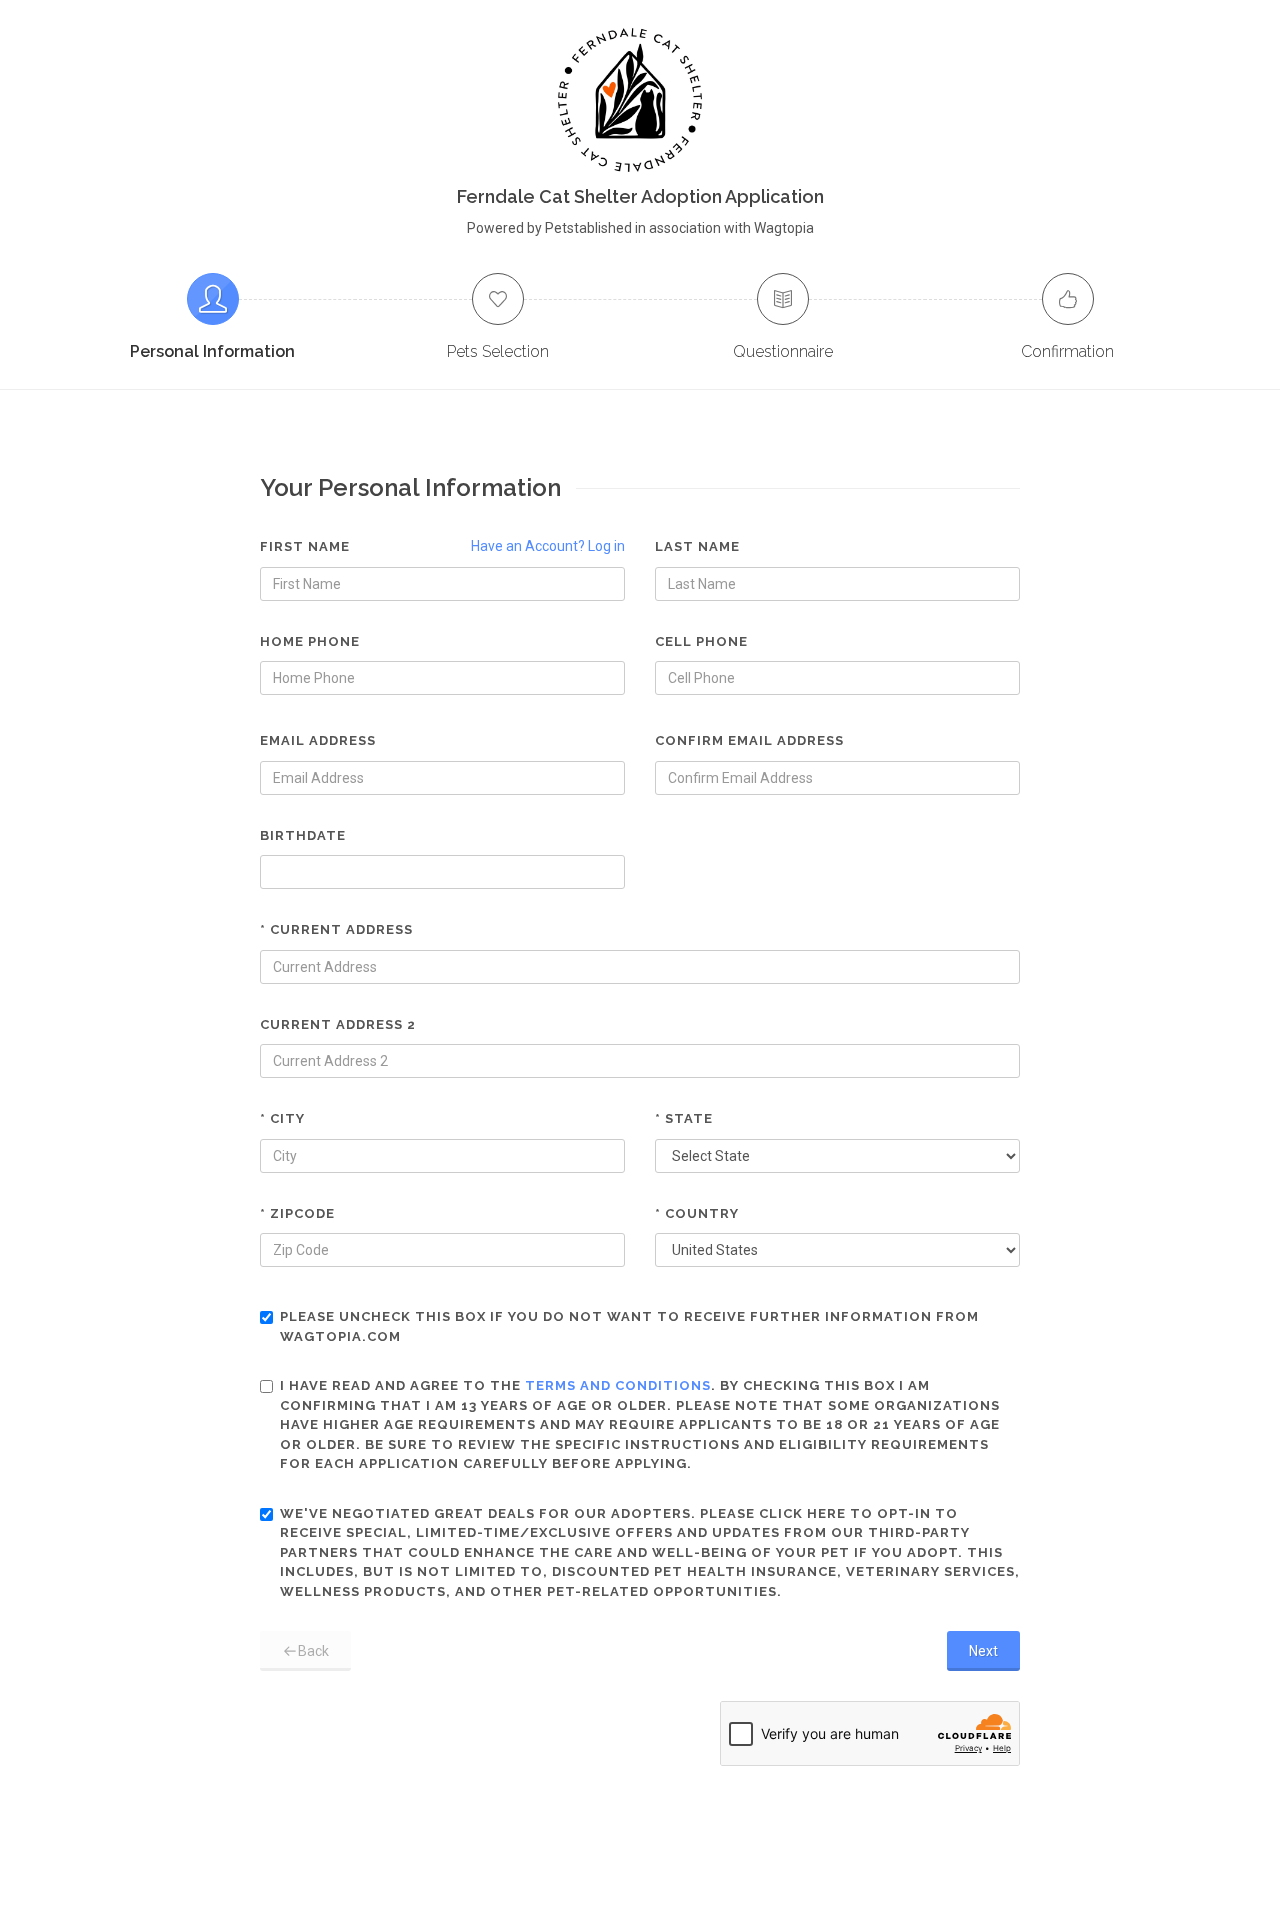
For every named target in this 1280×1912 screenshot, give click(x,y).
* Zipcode (297, 1213)
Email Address (318, 740)
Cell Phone (701, 641)
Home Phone (310, 641)
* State (684, 1118)
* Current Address (336, 929)
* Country (697, 1213)
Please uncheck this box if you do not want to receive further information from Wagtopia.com (629, 1326)
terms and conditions (618, 1385)
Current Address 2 (338, 1024)
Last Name (697, 546)
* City (282, 1118)
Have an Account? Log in (548, 546)
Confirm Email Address (749, 740)
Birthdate (303, 835)
